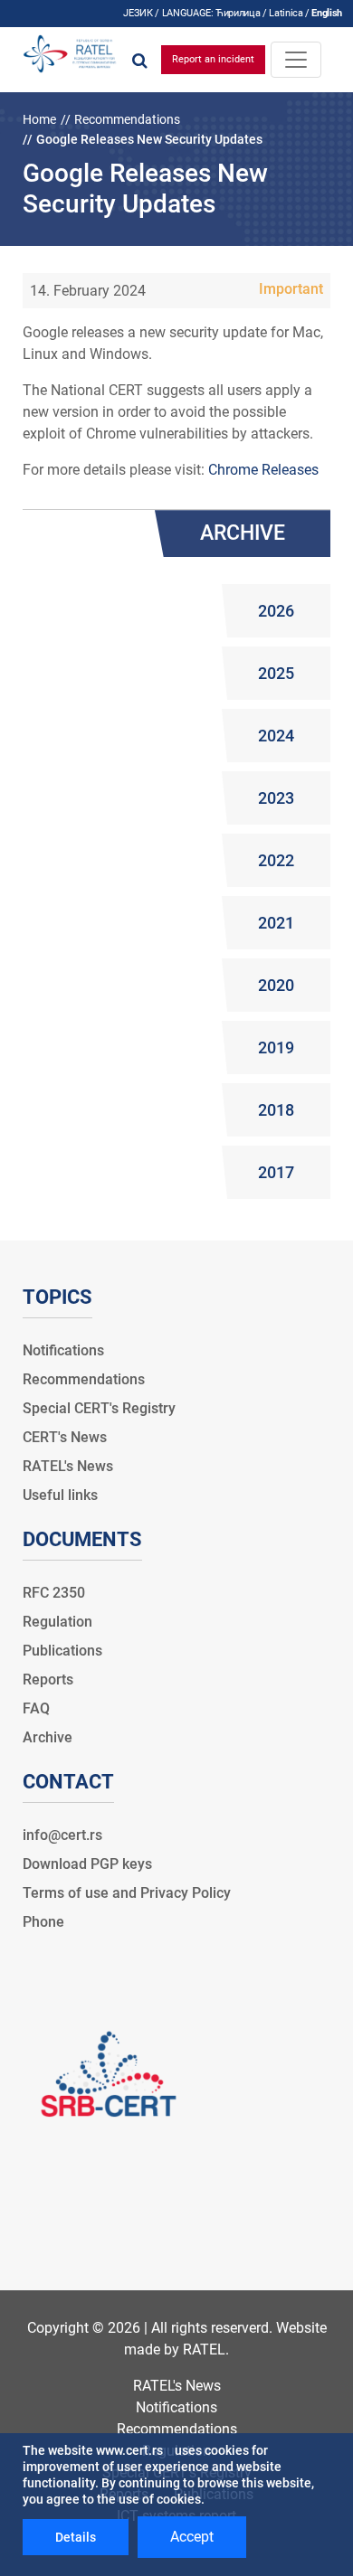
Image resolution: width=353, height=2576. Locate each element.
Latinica (286, 13)
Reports (48, 1680)
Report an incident (213, 59)
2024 (276, 736)
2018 (276, 1110)
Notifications (63, 1350)
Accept (192, 2537)
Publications (62, 1651)
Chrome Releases (263, 470)
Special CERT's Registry (99, 1408)
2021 (276, 923)
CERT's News (65, 1437)
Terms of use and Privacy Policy (127, 1893)
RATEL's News (68, 1466)
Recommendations (127, 119)
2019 (276, 1047)
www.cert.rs (129, 2450)
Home (39, 119)
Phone (43, 1922)
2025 (276, 673)
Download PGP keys (87, 1864)
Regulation (57, 1622)
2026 (276, 611)
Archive (48, 1737)
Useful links (60, 1495)
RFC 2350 (54, 1593)
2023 (276, 798)
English (327, 13)
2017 (276, 1172)
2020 (276, 985)
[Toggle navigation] (296, 60)
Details (76, 2537)
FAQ (36, 1708)
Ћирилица (238, 13)
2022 (276, 860)
